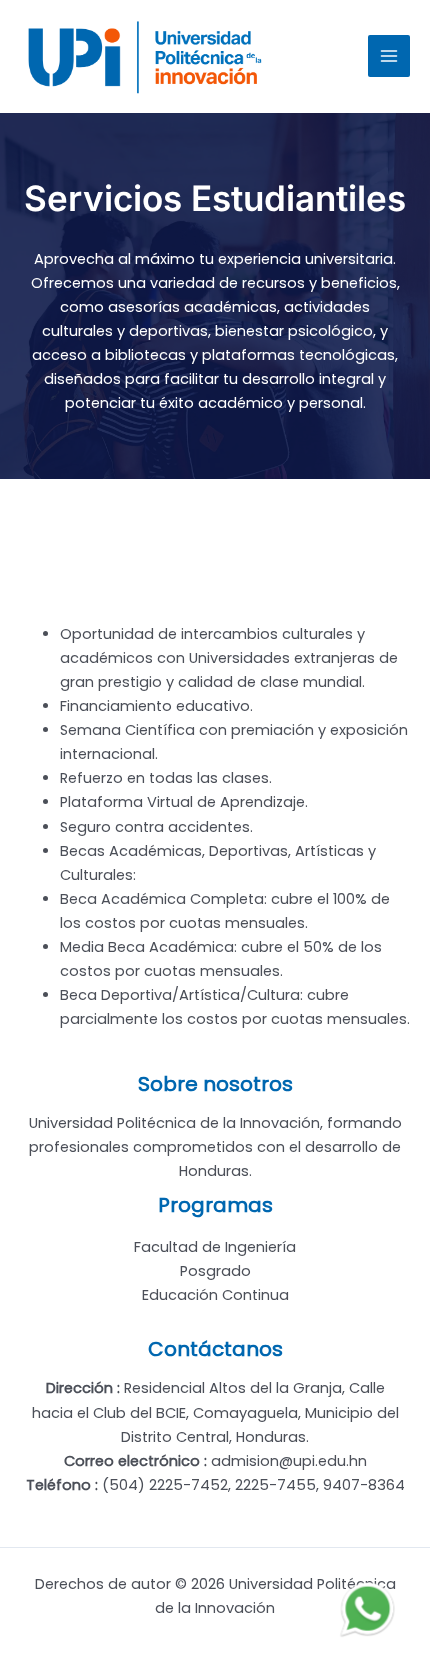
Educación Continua (215, 1295)
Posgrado (215, 1271)
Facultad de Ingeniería (215, 1247)
